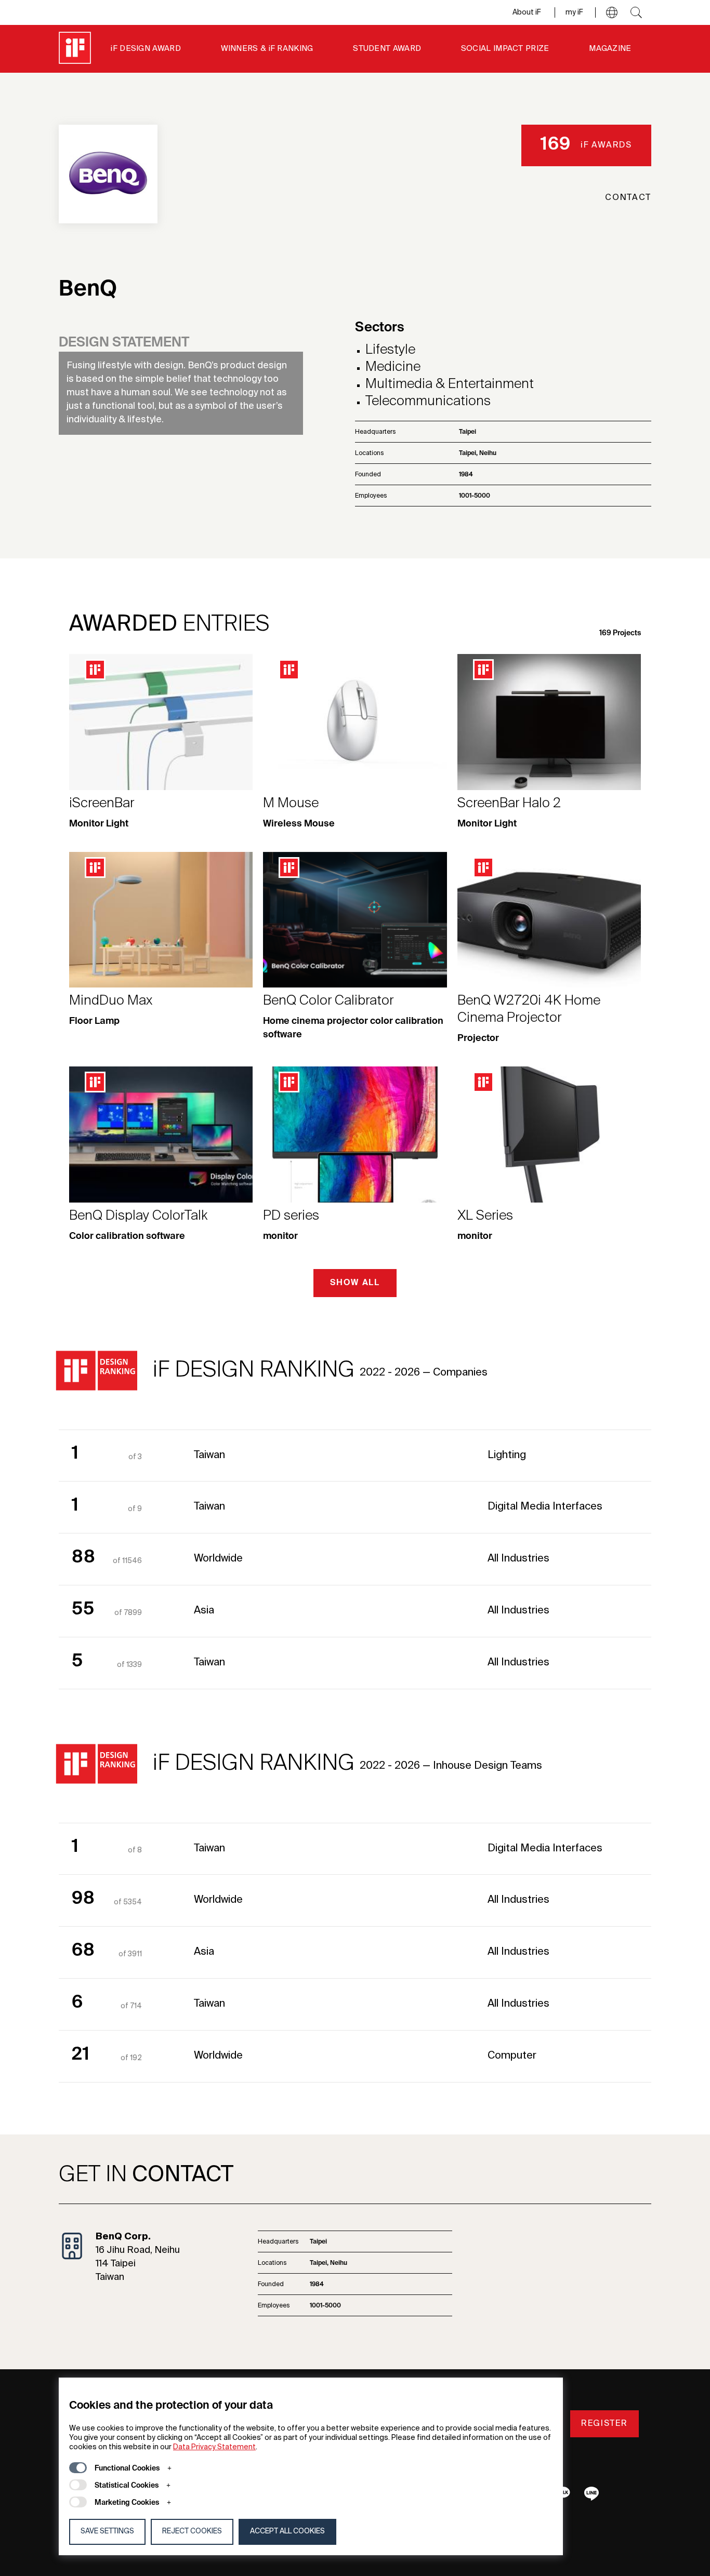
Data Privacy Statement (214, 2447)
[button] (612, 12)
